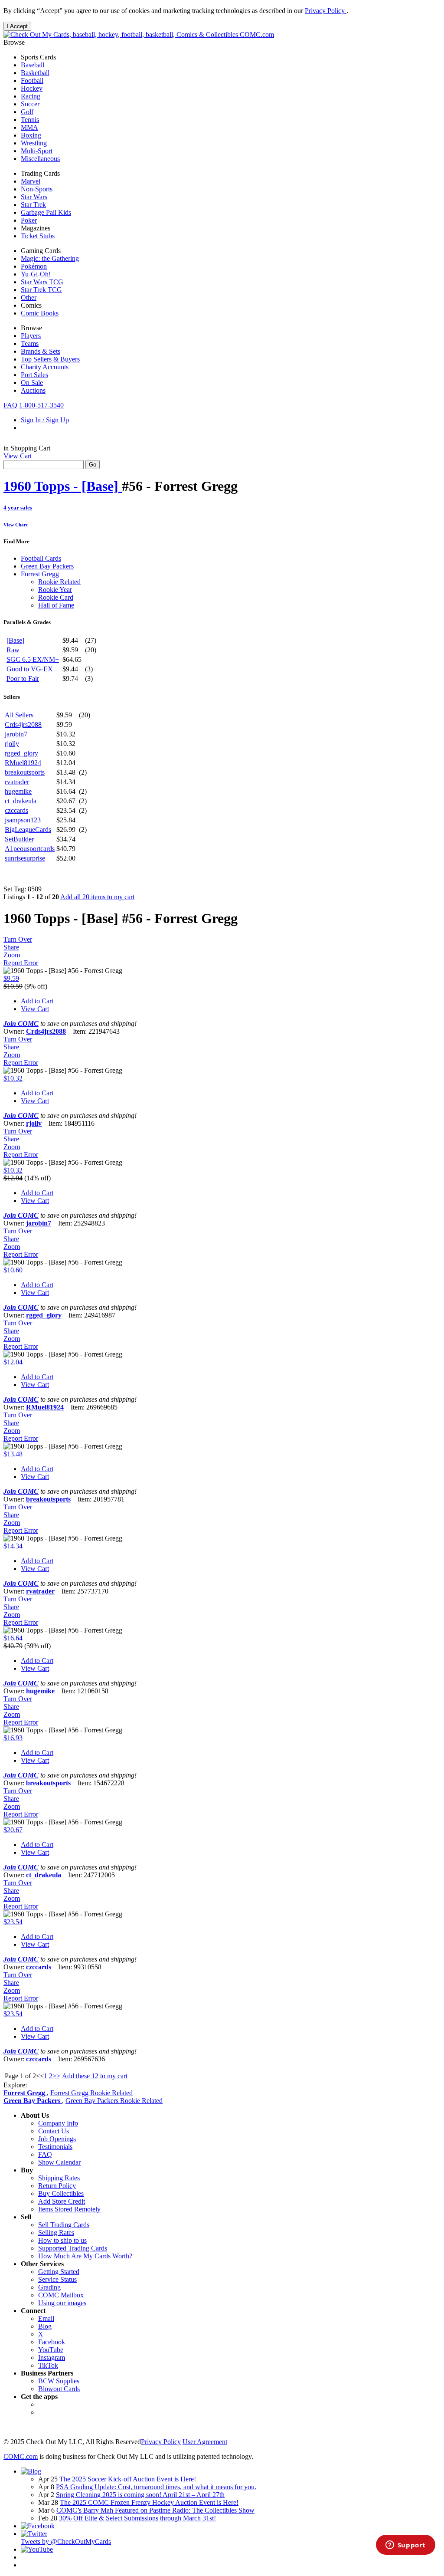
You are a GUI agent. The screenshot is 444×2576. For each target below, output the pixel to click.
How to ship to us (62, 2240)
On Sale (32, 383)
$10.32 (13, 1078)
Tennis (30, 120)
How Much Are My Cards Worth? (85, 2256)
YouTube (51, 2350)
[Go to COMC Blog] (31, 2471)
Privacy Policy (326, 11)
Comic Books (40, 313)
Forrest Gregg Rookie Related (91, 2093)
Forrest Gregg (40, 574)
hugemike (18, 791)
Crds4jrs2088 (23, 724)
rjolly (12, 744)
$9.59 (11, 978)
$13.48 (13, 1454)
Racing (31, 96)
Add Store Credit (62, 2201)
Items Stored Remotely (69, 2209)
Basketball (35, 73)
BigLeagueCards (28, 830)
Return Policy (57, 2186)
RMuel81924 (23, 763)
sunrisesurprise (25, 858)
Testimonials (55, 2147)
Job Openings (57, 2139)
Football (32, 80)
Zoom (12, 955)
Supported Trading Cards (73, 2248)
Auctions (33, 390)
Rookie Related (59, 582)
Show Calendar (59, 2162)
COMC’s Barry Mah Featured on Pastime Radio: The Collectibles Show (155, 2510)
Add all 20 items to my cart (97, 897)
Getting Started (59, 2272)
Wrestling (34, 143)
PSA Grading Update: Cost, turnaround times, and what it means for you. (156, 2487)
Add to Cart (37, 1001)
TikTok (48, 2365)
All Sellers (19, 715)
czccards (16, 810)
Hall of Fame (56, 605)
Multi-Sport (37, 151)
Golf (27, 112)
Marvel (31, 181)
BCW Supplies (59, 2381)
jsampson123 (23, 820)
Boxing (31, 135)
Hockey (32, 88)
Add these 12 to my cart (95, 2076)
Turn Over (18, 939)
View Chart (16, 525)
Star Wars (34, 197)
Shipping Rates (59, 2178)
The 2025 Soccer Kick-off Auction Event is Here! (128, 2479)
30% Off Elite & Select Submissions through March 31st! (137, 2518)
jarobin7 (16, 734)
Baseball (33, 65)
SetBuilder (19, 839)
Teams (30, 343)
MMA (29, 127)
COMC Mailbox (61, 2295)
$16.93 (13, 1738)
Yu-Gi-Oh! (36, 274)
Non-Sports (37, 189)
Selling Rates (56, 2233)
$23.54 (13, 1922)
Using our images (62, 2303)
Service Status (57, 2279)
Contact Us (54, 2131)
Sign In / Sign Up (45, 420)
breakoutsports (25, 772)
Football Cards (41, 558)
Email (46, 2318)
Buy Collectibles (61, 2193)
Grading (49, 2287)
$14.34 (13, 1546)
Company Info (58, 2123)
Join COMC (21, 1023)
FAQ (10, 405)
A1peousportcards (30, 849)
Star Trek (33, 205)
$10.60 (13, 1270)
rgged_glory (21, 753)
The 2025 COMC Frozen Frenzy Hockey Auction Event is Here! (149, 2502)
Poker (29, 220)
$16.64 (13, 1638)
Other (29, 297)
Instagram (52, 2357)
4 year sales (18, 508)
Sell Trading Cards (64, 2225)
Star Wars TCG (42, 282)
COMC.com (256, 34)
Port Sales (34, 375)
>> (56, 2076)
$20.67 (13, 1830)
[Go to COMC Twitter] (34, 2534)
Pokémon (34, 266)
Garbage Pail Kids (46, 212)
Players (31, 336)
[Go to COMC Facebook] (38, 2526)
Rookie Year (55, 590)
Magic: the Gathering (50, 258)
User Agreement (205, 2442)
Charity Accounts (45, 367)
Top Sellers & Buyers (50, 359)
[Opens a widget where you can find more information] (405, 2546)
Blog (45, 2326)
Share (11, 947)
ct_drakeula (21, 801)
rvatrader (17, 782)
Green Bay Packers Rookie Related (114, 2101)
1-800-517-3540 (41, 405)
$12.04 (13, 1362)
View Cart (18, 456)
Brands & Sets (41, 351)
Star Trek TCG (41, 290)
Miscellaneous (40, 159)
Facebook (52, 2342)
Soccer (30, 104)
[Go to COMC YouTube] (37, 2549)
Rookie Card (56, 597)
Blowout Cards (59, 2389)
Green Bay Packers (47, 566)
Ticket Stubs (38, 236)
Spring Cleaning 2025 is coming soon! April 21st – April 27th (140, 2495)
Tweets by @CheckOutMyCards (66, 2541)
